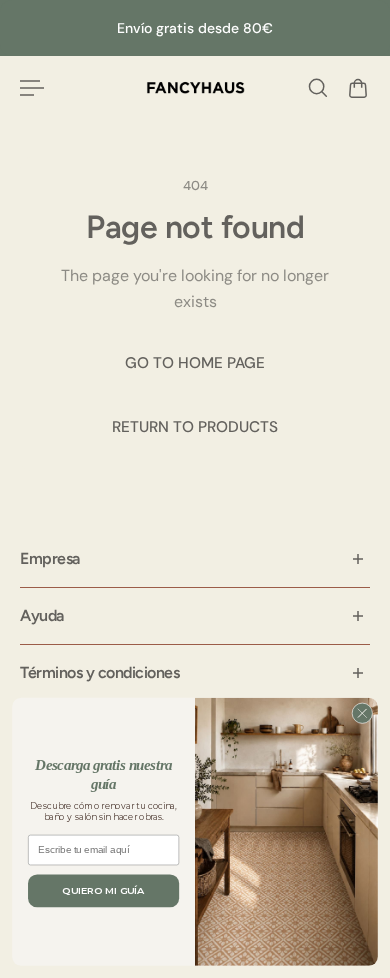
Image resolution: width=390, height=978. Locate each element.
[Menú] (32, 88)
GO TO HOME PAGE (195, 363)
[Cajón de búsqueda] (318, 88)
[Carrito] (358, 88)
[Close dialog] (362, 713)
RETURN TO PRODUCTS (195, 427)
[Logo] (195, 88)
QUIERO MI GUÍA (103, 891)
